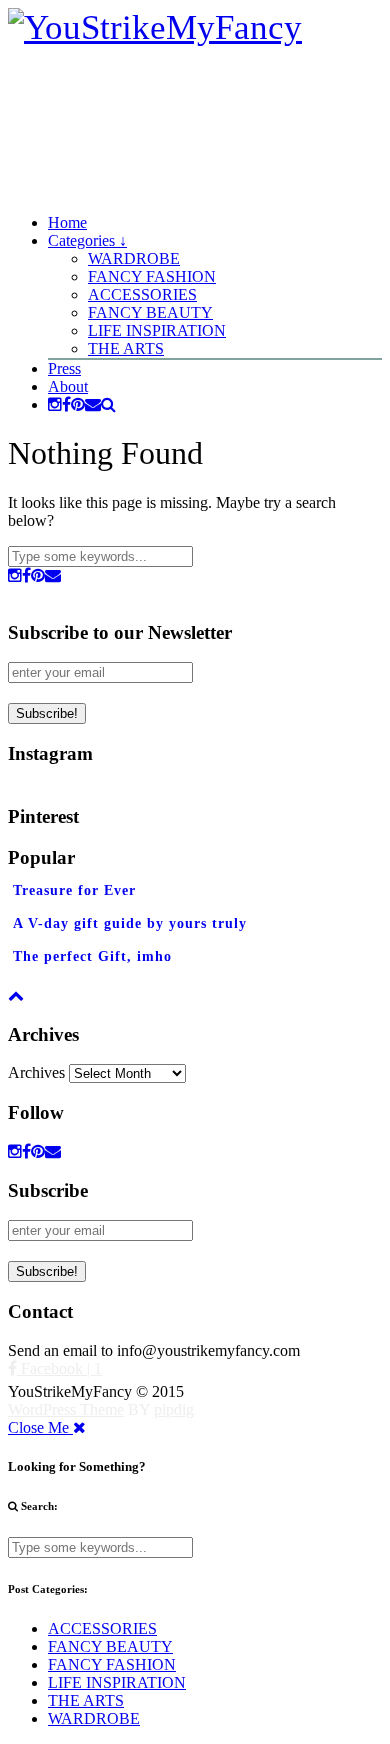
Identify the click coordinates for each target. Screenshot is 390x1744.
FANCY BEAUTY (150, 312)
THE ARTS (126, 348)
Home (67, 222)
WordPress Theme (66, 1409)
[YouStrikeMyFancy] (155, 27)
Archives (36, 1072)
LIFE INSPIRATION (157, 330)
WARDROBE (134, 258)
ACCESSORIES (142, 294)
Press (64, 368)
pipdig (174, 1409)
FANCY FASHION (152, 276)
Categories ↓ (87, 240)
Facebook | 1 (59, 1368)
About (68, 386)
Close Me (40, 1427)
